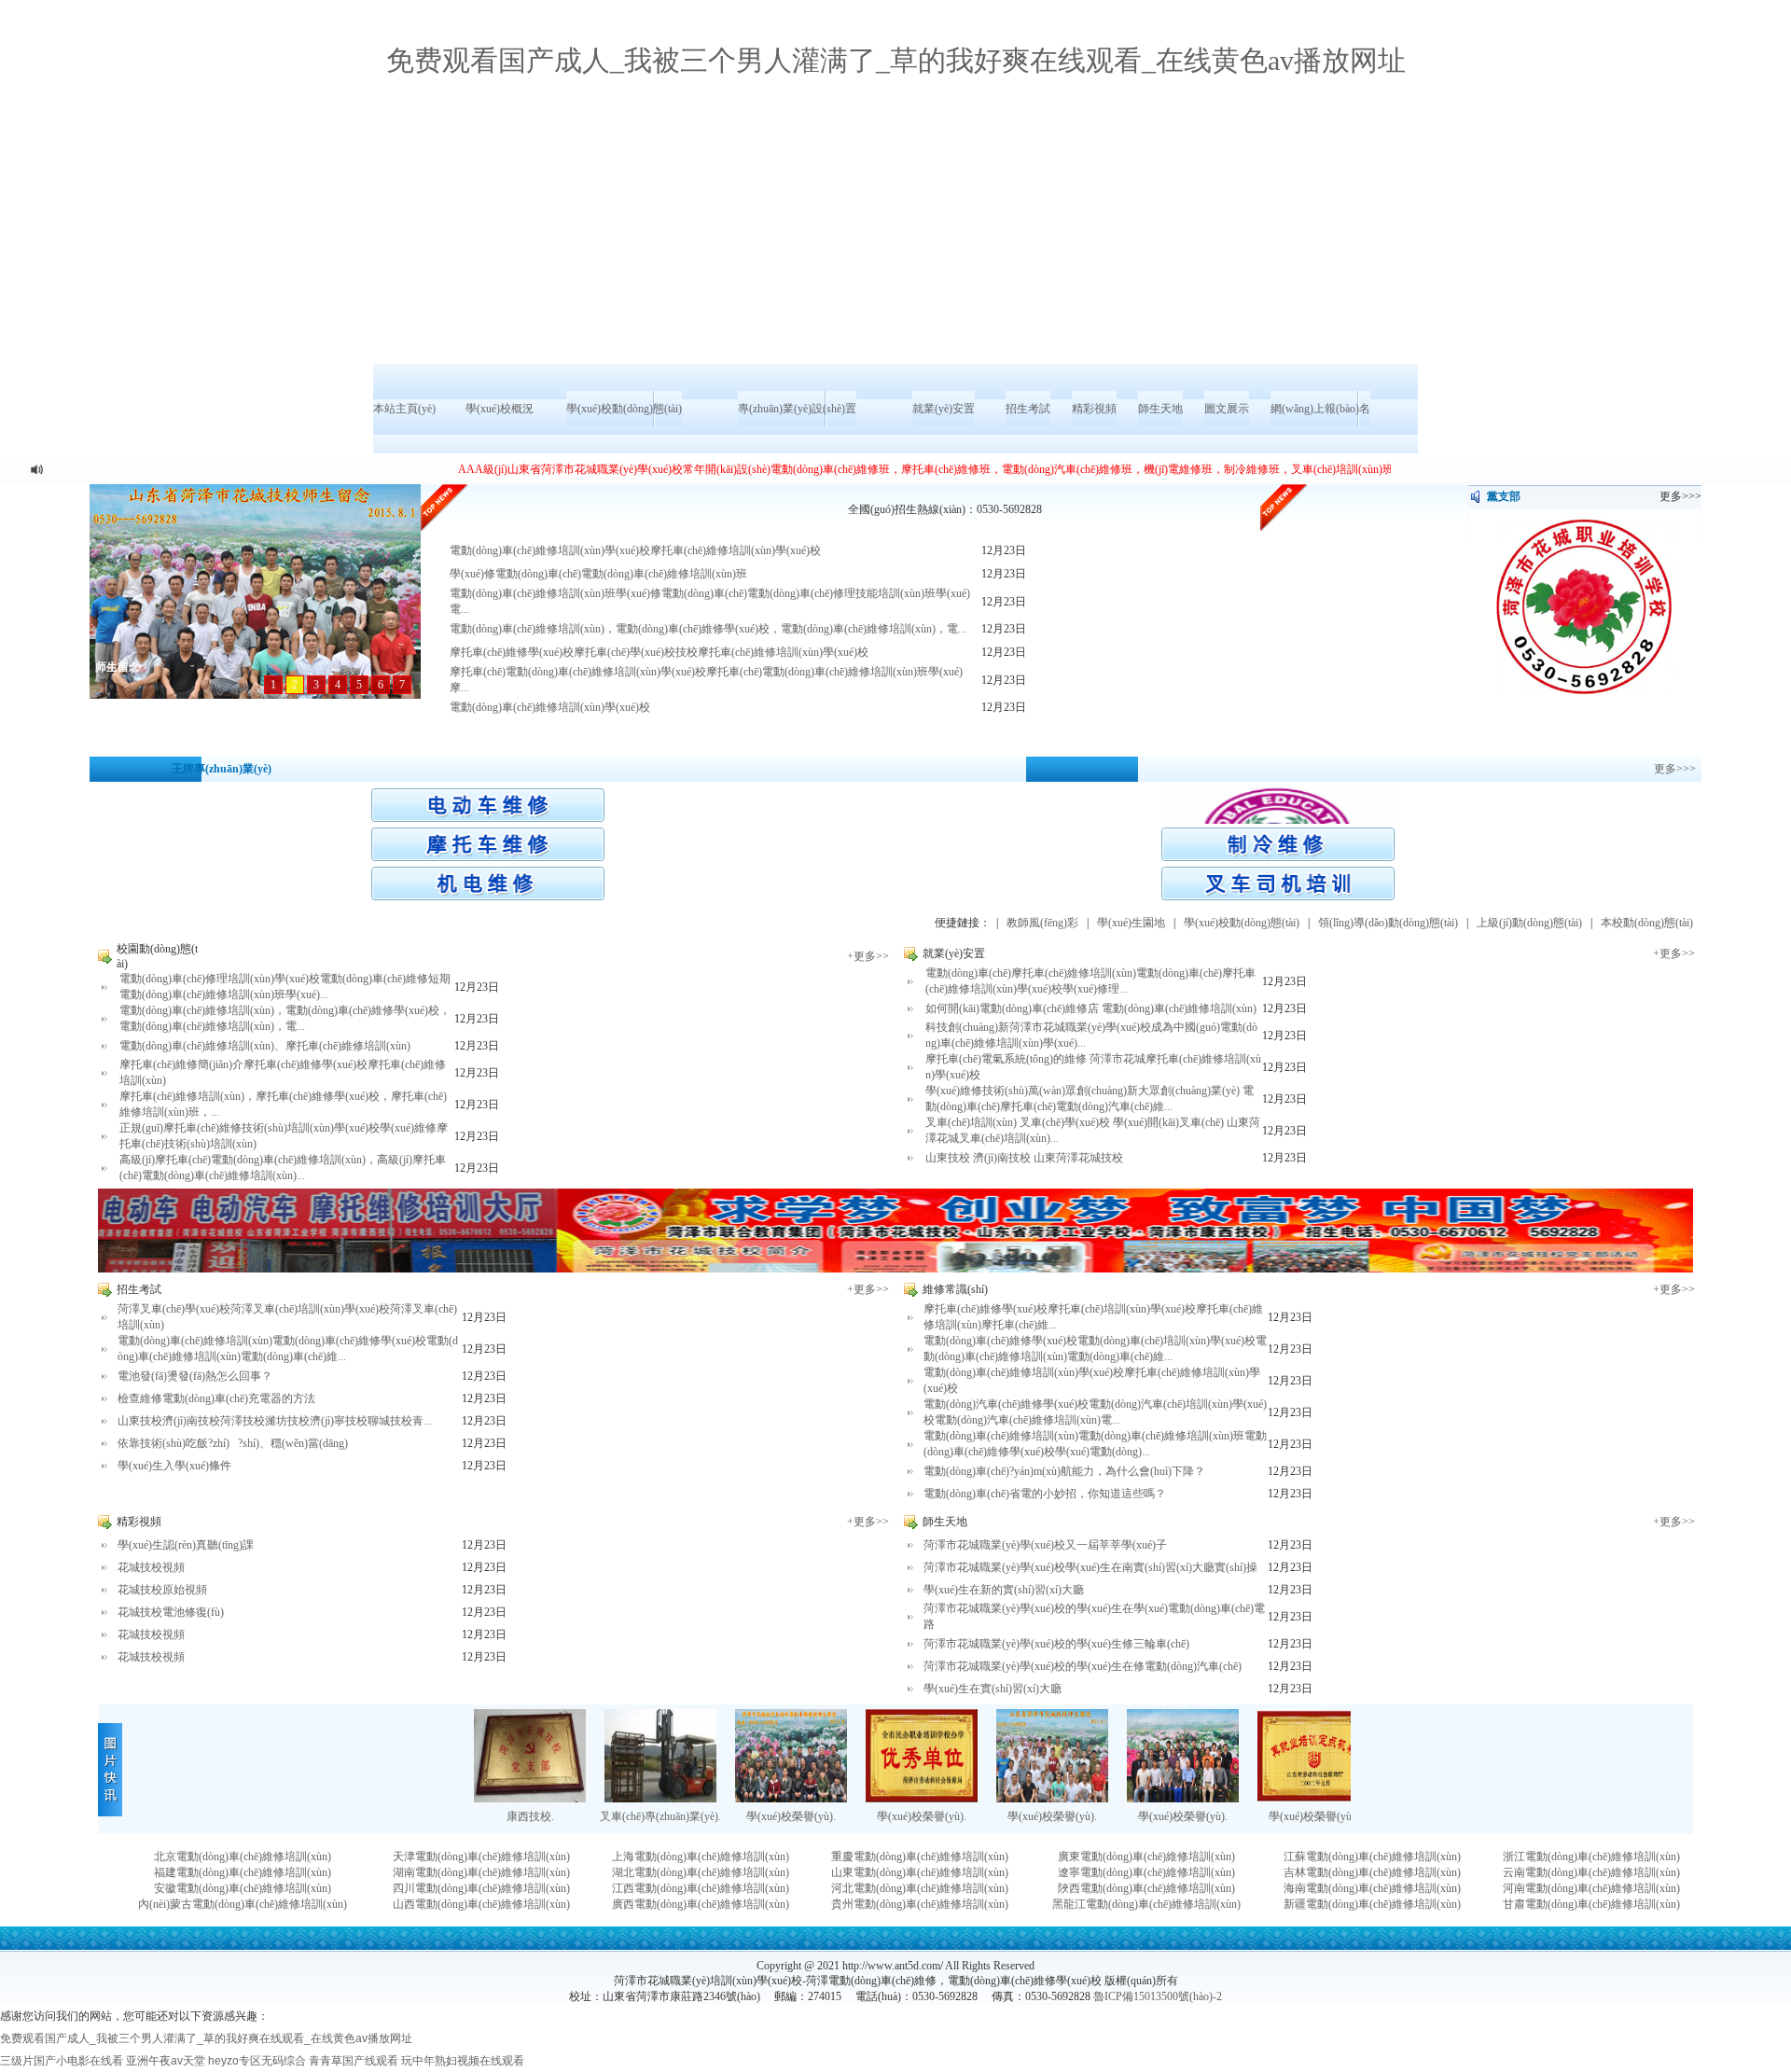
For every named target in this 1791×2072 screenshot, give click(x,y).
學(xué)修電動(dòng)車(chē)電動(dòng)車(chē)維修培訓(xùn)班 (598, 574)
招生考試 (1028, 409)
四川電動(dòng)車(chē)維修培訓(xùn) (481, 1888)
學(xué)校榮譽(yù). (791, 1816)
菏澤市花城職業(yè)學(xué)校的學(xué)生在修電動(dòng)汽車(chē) (1083, 1666)
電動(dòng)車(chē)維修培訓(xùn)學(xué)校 (550, 707)
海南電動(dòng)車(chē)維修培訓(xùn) (1372, 1888)
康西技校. (530, 1816)
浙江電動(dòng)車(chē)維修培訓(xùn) (1591, 1856)
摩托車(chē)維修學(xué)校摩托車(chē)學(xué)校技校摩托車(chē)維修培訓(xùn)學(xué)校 (659, 652)
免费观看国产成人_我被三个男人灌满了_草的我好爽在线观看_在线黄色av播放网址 (896, 60)
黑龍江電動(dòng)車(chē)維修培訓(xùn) (1146, 1904)
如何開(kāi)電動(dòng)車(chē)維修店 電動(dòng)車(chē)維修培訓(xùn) (1091, 1008)
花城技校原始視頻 (162, 1590)
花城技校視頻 (151, 1567)
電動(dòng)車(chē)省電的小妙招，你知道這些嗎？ (1045, 1494)
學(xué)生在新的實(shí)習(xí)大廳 (1004, 1590)
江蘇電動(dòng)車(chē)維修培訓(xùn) (1372, 1856)
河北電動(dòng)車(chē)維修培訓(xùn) (920, 1888)
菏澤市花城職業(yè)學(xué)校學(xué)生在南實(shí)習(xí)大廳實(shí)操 (1090, 1567)
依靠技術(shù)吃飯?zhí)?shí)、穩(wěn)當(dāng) (233, 1443)
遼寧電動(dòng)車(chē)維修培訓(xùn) (1146, 1872)
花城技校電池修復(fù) (171, 1612)
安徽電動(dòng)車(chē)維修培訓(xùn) (243, 1888)
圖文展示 (1227, 409)
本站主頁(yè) (404, 409)
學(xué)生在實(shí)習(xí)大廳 (993, 1689)
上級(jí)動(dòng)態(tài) (1529, 923)
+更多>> (868, 956)
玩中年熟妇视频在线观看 (463, 2061)
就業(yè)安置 (944, 409)
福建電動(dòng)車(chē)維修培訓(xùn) (243, 1872)
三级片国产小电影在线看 (62, 2061)
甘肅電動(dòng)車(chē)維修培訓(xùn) (1591, 1904)
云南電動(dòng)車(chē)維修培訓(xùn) (1591, 1872)
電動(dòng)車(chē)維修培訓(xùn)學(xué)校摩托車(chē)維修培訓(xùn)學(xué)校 (635, 550)
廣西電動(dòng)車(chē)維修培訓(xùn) (701, 1904)
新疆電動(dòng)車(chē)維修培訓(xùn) (1372, 1904)
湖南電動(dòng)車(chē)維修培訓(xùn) (481, 1872)
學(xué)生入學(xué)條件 (174, 1466)
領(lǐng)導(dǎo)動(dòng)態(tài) (1388, 923)
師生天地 (1160, 409)
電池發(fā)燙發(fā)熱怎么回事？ (195, 1376)
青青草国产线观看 (354, 2061)
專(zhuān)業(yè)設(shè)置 (797, 409)
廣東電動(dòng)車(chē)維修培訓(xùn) (1146, 1856)
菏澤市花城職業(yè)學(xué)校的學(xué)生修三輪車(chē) (1056, 1644)
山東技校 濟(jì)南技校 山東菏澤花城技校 (1024, 1158)
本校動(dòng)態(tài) (1647, 923)
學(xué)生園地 (1131, 923)
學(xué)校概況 (500, 409)
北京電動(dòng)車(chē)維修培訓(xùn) (243, 1856)
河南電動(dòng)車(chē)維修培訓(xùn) (1591, 1888)
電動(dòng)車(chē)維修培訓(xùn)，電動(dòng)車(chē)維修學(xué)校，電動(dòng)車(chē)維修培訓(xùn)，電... (708, 629)
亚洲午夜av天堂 (166, 2061)
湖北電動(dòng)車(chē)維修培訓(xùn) (701, 1872)
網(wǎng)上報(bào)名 (1320, 409)
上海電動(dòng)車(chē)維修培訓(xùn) (701, 1856)
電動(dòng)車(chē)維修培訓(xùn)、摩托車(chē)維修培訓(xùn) (265, 1046)
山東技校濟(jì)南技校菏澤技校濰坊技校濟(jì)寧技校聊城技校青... (275, 1421)
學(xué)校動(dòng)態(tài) (624, 409)
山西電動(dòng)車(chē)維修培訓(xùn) (481, 1904)
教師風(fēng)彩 (1042, 923)
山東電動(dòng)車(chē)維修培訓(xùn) (920, 1872)
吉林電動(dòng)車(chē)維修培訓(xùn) (1372, 1872)
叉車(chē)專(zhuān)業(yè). (660, 1816)
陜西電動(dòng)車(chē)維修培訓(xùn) (1146, 1888)
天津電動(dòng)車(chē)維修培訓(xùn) (481, 1856)
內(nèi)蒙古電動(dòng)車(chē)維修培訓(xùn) (243, 1904)
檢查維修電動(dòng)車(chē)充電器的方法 (216, 1398)
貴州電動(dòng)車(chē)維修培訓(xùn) (920, 1904)
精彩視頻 (1094, 409)
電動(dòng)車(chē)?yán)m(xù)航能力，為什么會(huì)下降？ (1064, 1471)
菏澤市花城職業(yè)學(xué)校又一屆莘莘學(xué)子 (1045, 1545)
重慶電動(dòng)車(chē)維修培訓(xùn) (920, 1856)
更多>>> (1675, 769)
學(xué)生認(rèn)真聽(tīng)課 (186, 1545)
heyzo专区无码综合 (257, 2061)
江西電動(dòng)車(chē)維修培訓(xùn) (701, 1888)
